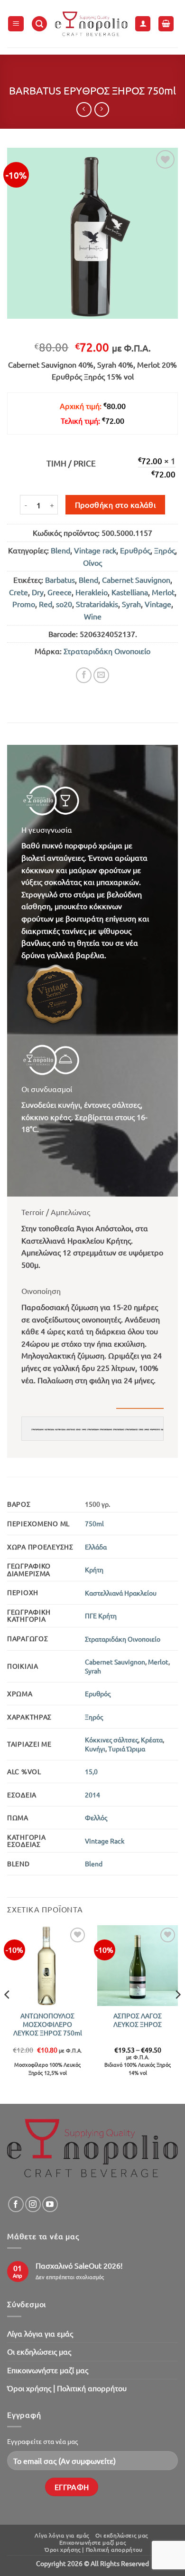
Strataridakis (97, 604)
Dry (38, 592)
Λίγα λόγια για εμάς (40, 2333)
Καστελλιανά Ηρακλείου (121, 1593)
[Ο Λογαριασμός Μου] (143, 24)
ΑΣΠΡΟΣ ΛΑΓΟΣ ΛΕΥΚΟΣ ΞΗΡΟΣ (138, 2020)
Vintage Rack (105, 1841)
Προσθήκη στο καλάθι (116, 504)
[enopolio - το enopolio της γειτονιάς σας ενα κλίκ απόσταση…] (91, 24)
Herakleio (92, 592)
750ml (94, 1523)
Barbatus (60, 580)
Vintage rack (95, 550)
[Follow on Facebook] (16, 2204)
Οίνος (92, 562)
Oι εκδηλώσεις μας (39, 2351)
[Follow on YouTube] (50, 2204)
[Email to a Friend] (101, 675)
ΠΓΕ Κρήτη (101, 1616)
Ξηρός (165, 550)
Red (46, 604)
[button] (16, 24)
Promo (24, 604)
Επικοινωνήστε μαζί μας (48, 2370)
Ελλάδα (96, 1547)
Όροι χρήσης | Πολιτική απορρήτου (67, 2388)
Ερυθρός (135, 550)
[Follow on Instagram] (33, 2204)
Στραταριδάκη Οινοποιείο (107, 651)
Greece (60, 592)
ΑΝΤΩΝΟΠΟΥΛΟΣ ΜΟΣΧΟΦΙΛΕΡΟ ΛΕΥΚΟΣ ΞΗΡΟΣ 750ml (48, 2024)
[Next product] (84, 109)
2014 (92, 1795)
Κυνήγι (95, 1749)
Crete (18, 592)
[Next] (177, 2014)
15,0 (91, 1771)
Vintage (158, 604)
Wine (93, 616)
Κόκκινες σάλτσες (111, 1740)
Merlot (163, 592)
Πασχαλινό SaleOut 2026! (79, 2266)
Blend (60, 550)
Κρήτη (94, 1569)
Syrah (131, 604)
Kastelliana (130, 592)
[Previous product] (102, 109)
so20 (64, 604)
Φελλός (96, 1817)
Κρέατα (152, 1740)
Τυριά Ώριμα (127, 1749)
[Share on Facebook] (84, 675)
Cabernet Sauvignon (136, 580)
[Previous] (8, 2014)
